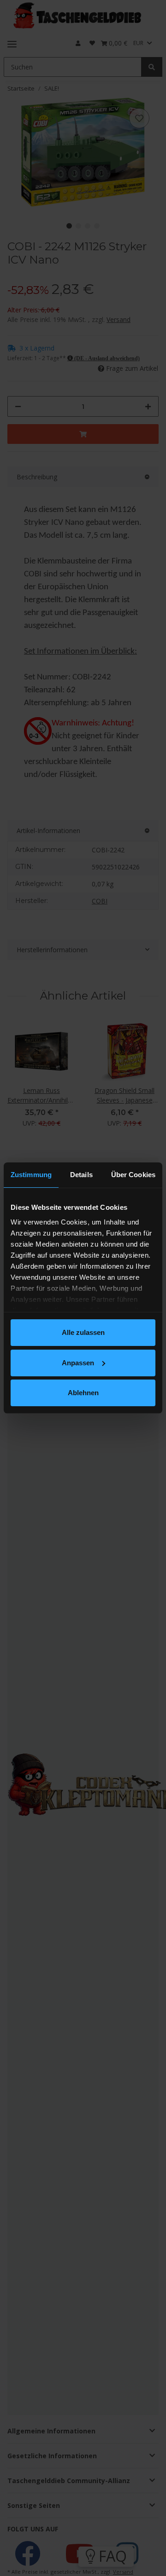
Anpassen (78, 1363)
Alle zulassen (83, 1332)
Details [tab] (81, 1175)
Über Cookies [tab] (133, 1175)
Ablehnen (83, 1393)
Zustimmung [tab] (31, 1175)
